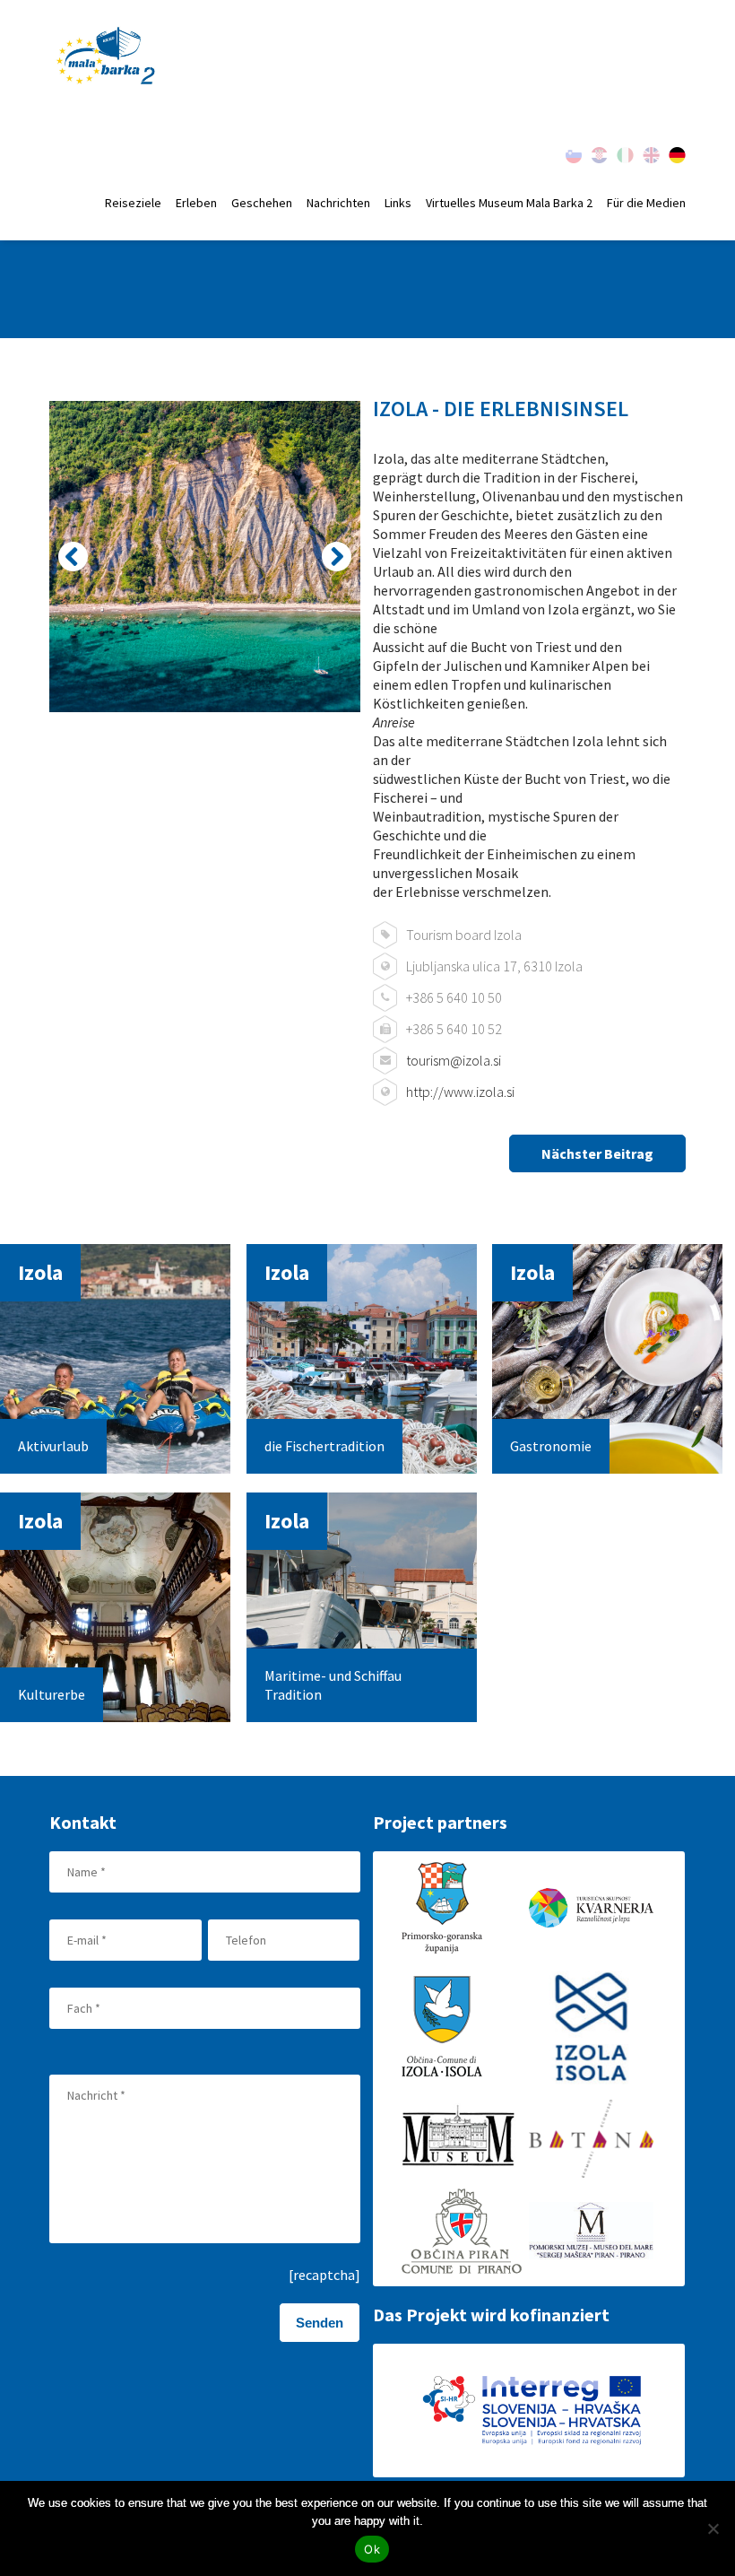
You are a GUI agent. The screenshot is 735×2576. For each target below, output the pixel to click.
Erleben (196, 203)
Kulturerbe (52, 1694)
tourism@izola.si (454, 1060)
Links (398, 203)
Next (337, 557)
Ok (372, 2549)
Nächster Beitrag (597, 1153)
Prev (73, 557)
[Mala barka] (107, 57)
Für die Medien (646, 203)
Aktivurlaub (53, 1446)
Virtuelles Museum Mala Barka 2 (509, 203)
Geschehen (262, 203)
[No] (713, 2528)
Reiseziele (133, 203)
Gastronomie (551, 1446)
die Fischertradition (324, 1446)
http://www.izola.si (460, 1092)
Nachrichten (338, 203)
